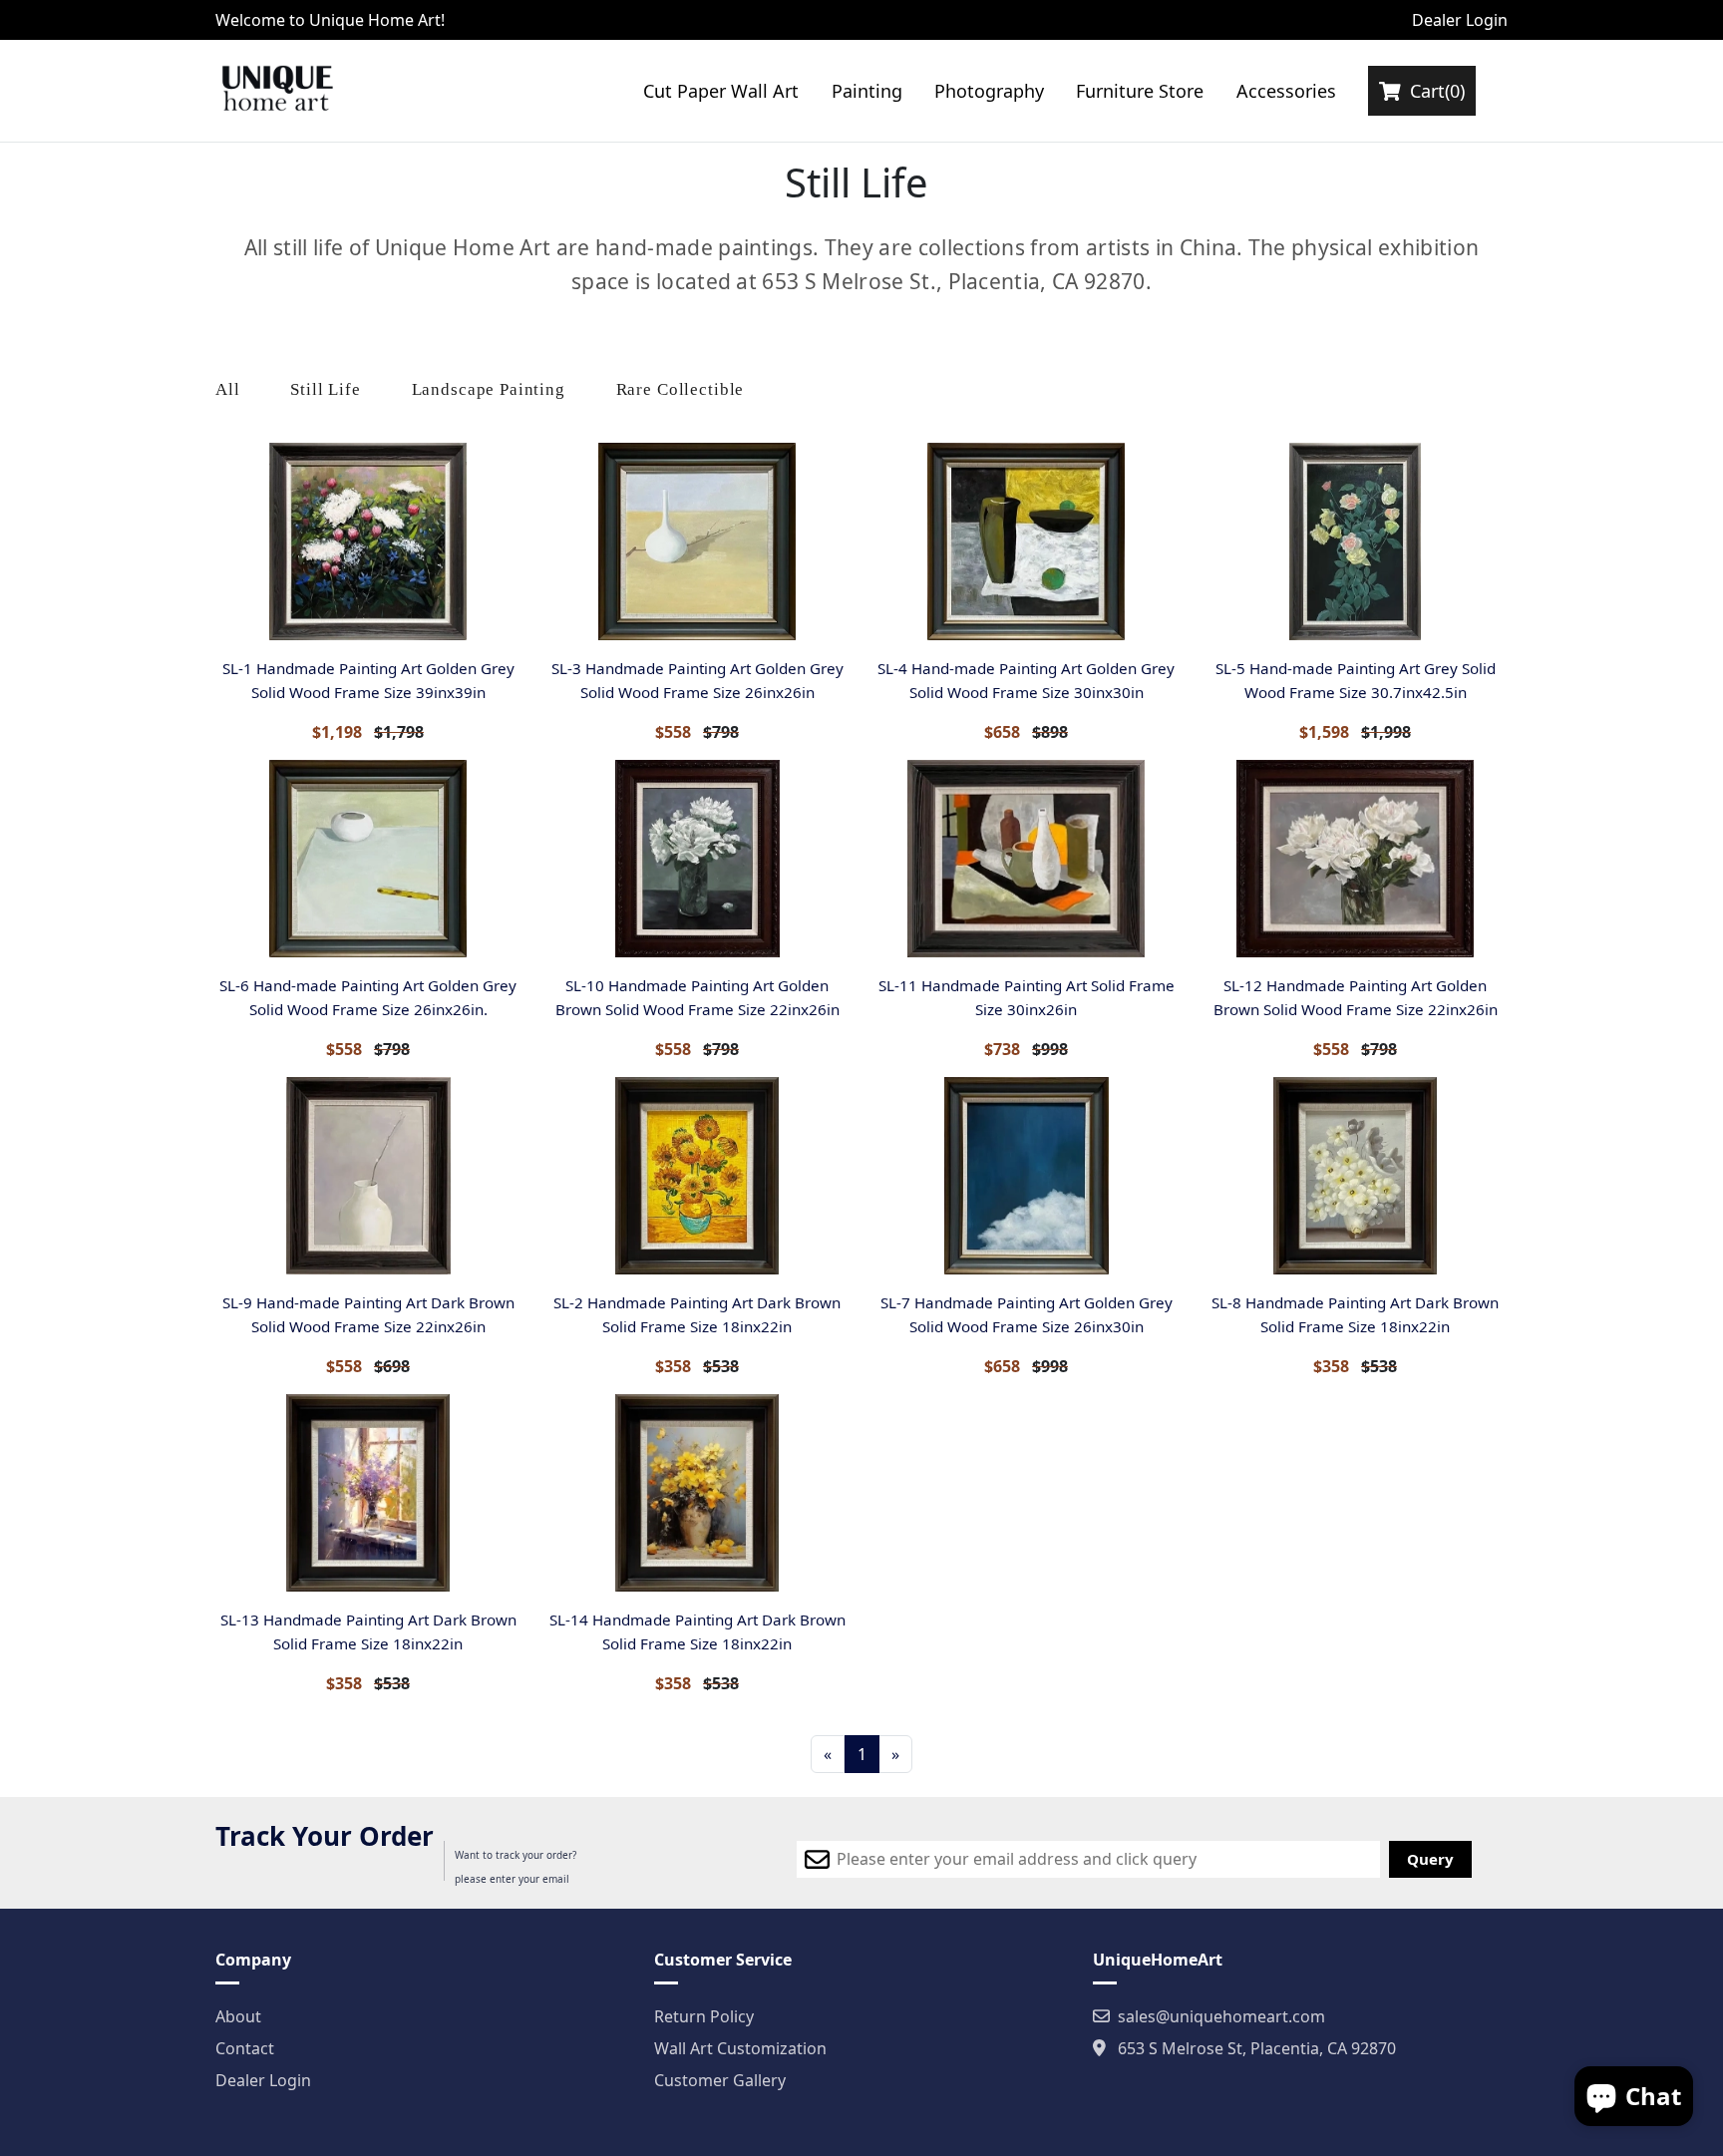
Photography (989, 91)
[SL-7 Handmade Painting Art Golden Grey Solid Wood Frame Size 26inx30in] (1026, 1176)
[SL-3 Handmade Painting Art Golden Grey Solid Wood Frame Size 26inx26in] (697, 541)
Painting (867, 91)
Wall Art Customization (740, 2048)
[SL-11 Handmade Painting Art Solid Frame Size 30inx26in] (1026, 859)
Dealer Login (1460, 20)
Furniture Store (1140, 91)
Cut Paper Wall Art (721, 91)
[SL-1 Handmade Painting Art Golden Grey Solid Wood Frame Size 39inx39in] (368, 541)
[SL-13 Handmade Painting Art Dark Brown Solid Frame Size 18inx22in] (368, 1493)
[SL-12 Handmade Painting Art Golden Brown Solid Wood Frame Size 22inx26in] (1355, 859)
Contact (245, 2048)
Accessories (1286, 91)
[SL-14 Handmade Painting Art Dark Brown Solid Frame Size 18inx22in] (697, 1493)
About (238, 2016)
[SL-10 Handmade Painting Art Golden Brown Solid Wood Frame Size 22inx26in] (697, 859)
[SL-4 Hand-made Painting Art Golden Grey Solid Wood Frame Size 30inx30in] (1026, 541)
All (228, 389)
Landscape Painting (489, 389)
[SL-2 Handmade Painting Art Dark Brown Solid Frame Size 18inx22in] (697, 1176)
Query (1430, 1859)
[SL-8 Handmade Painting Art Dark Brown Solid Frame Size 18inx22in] (1355, 1176)
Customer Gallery (720, 2080)
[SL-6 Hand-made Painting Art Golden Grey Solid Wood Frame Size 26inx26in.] (368, 859)
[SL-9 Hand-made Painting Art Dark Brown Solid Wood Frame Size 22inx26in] (368, 1176)
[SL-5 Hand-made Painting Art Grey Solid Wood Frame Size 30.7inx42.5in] (1355, 541)
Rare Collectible (681, 389)
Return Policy (704, 2016)
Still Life (326, 389)
